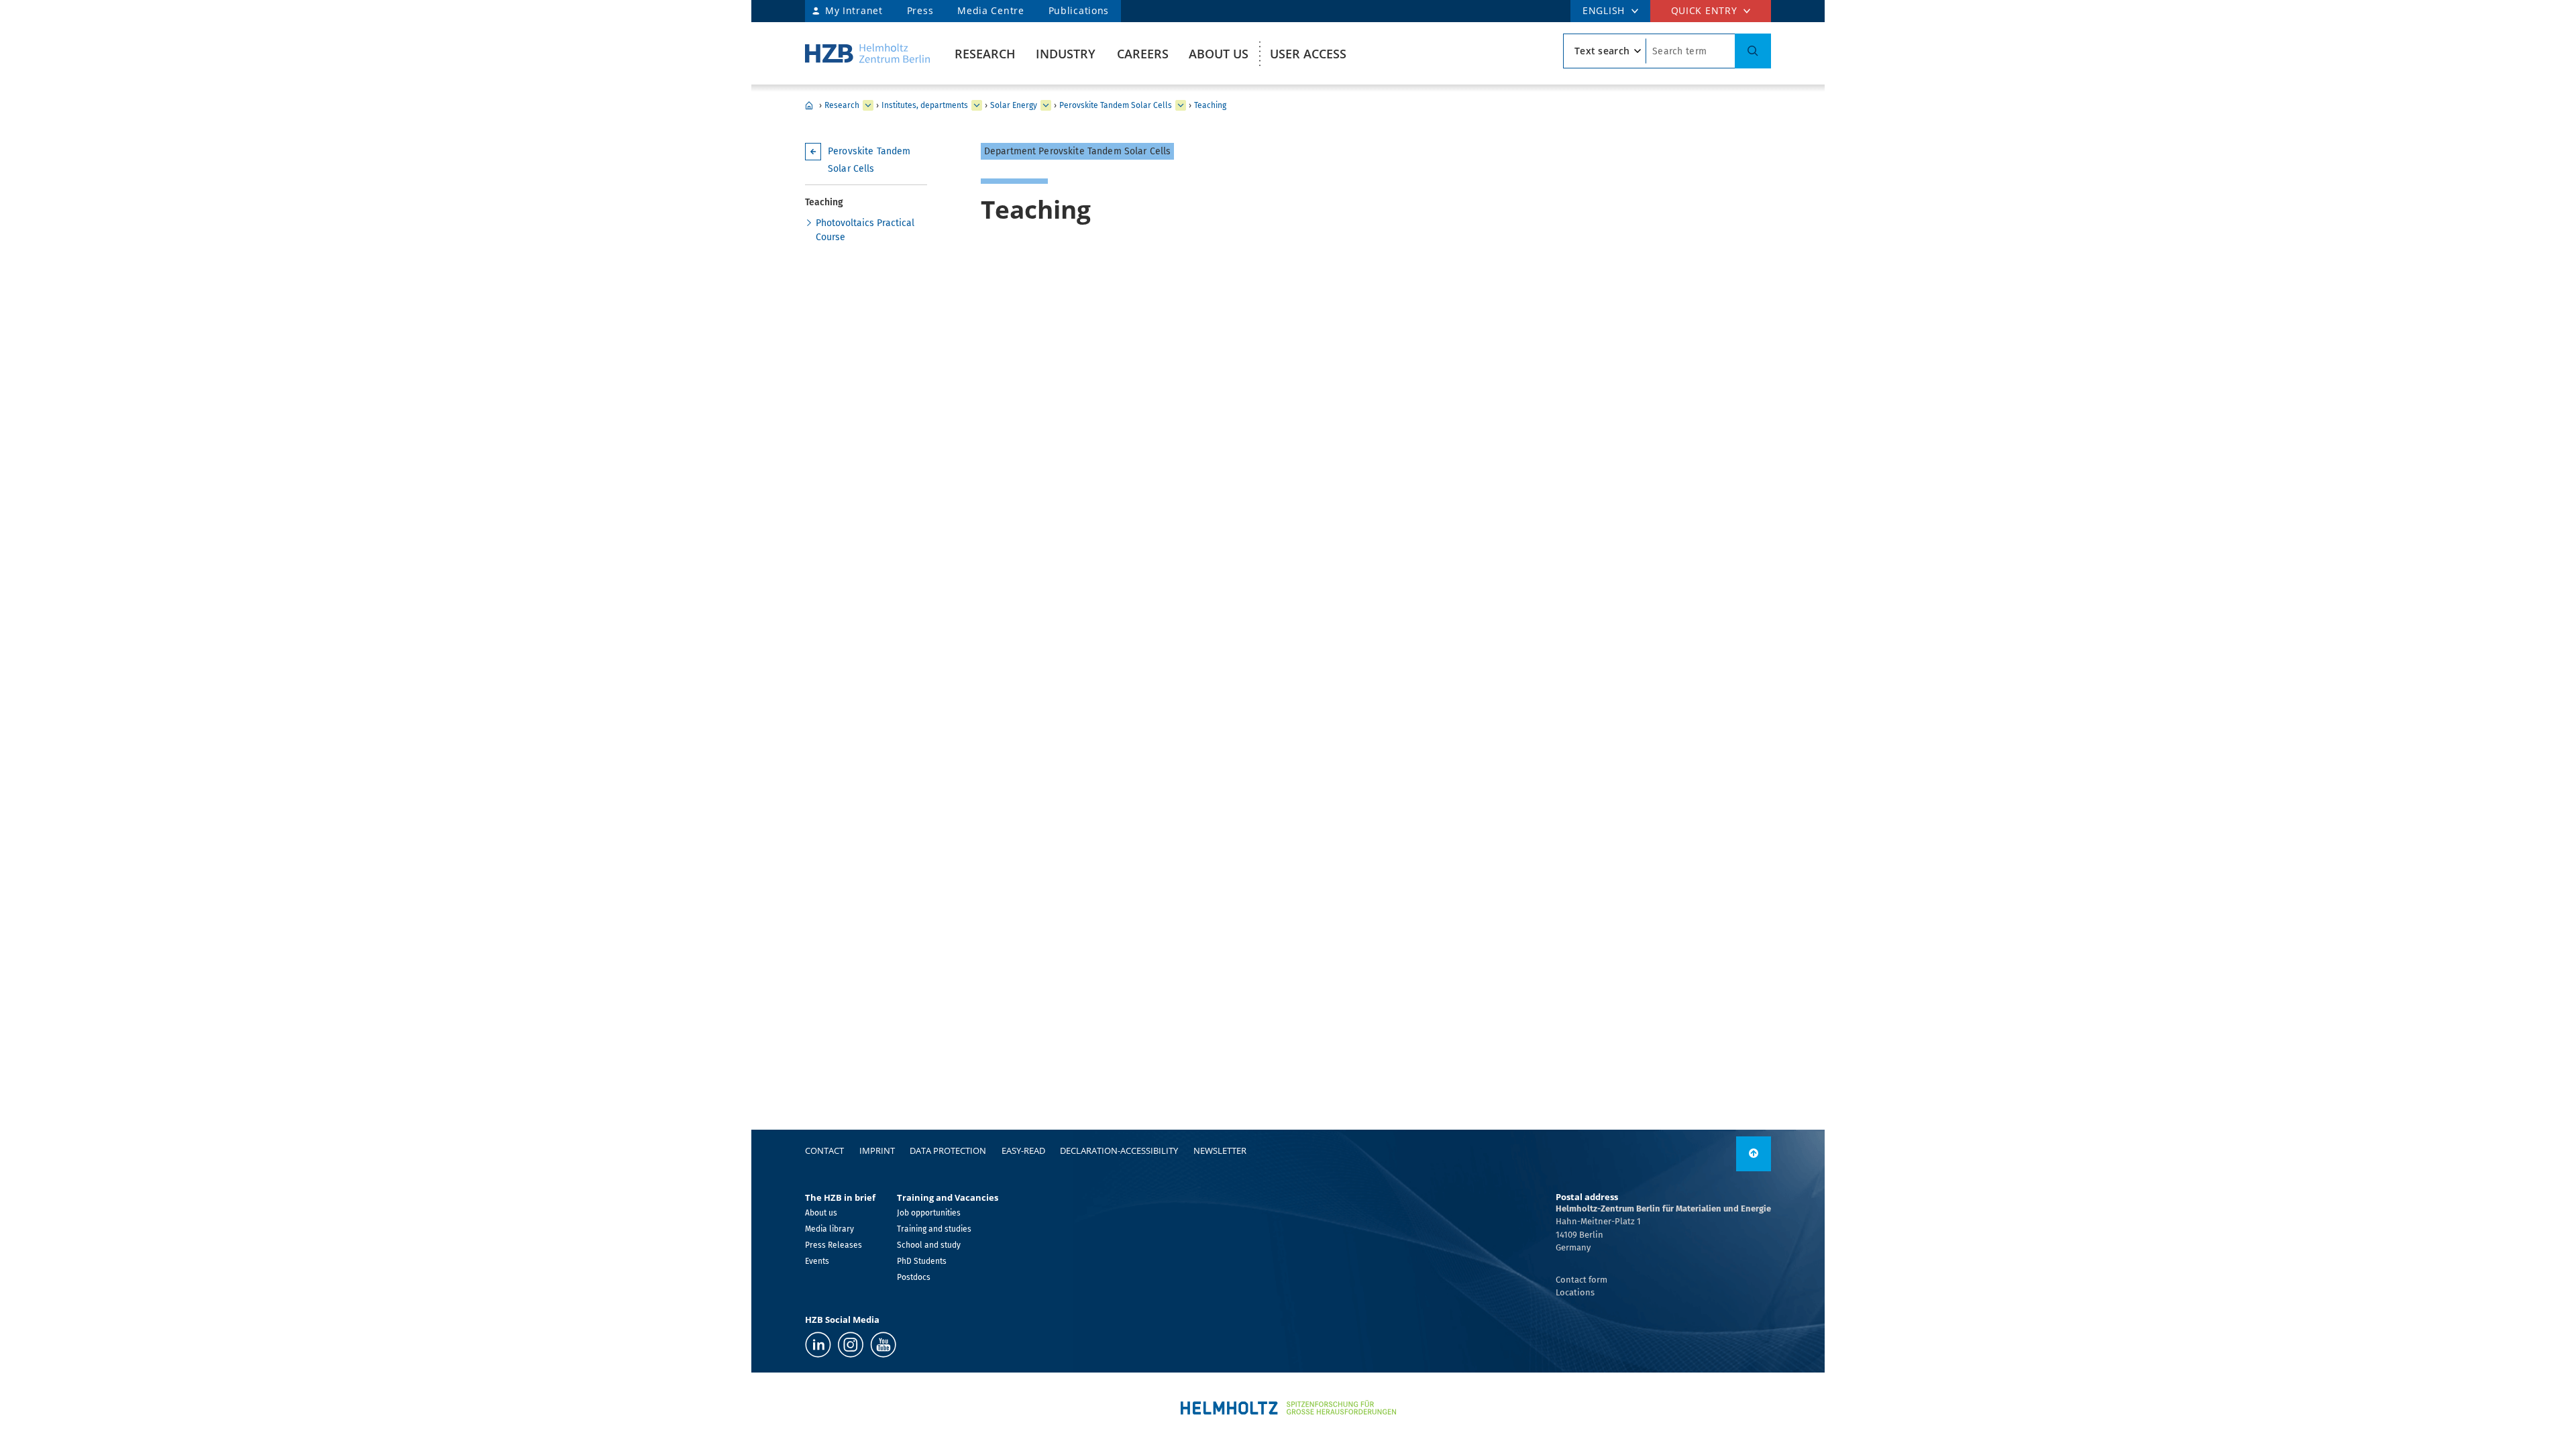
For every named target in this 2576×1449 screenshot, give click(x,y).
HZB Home (809, 105)
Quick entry (1704, 10)
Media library (829, 1229)
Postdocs (914, 1277)
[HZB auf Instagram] (851, 1345)
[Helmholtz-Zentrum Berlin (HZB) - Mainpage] (867, 53)
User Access (1308, 54)
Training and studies (934, 1229)
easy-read (1023, 1150)
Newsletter (1220, 1150)
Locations (1575, 1292)
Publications (1079, 10)
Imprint (877, 1150)
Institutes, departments (925, 105)
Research (985, 54)
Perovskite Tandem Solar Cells (1116, 105)
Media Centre (990, 10)
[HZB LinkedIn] (818, 1345)
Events (817, 1261)
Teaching (1210, 105)
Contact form (1581, 1280)
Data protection (948, 1150)
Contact (824, 1150)
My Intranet (854, 10)
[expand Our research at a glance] (977, 105)
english (1604, 10)
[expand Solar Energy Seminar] (1181, 105)
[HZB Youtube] (883, 1345)
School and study (929, 1245)
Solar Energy (1014, 105)
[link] (1754, 1154)
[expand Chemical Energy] (1046, 105)
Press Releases (834, 1245)
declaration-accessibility (1119, 1150)
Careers (1143, 54)
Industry (1066, 54)
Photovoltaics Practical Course (865, 230)
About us (1219, 54)
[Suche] (1753, 51)
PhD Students (922, 1261)
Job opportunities (929, 1213)
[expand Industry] (868, 105)
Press (920, 10)
